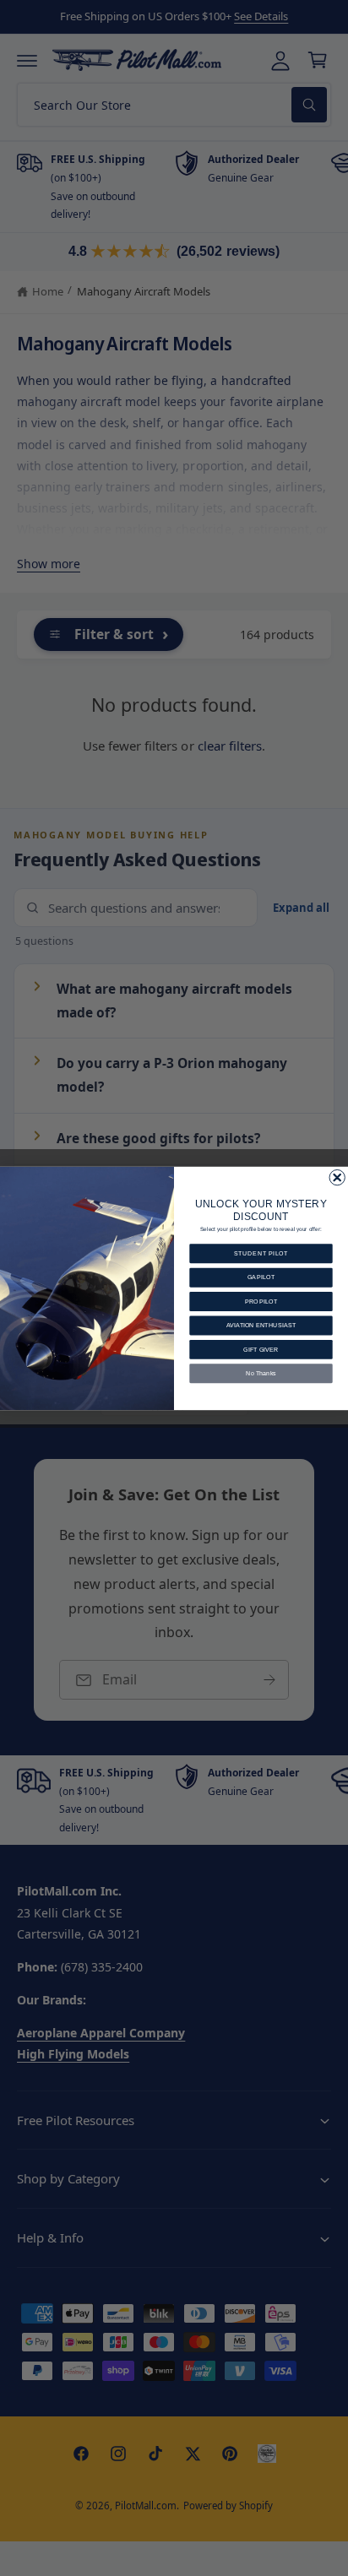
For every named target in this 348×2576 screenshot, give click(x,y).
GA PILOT (261, 1277)
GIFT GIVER (261, 1349)
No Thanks (261, 1373)
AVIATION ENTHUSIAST (261, 1325)
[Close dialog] (337, 1177)
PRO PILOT (261, 1301)
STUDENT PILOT (261, 1253)
